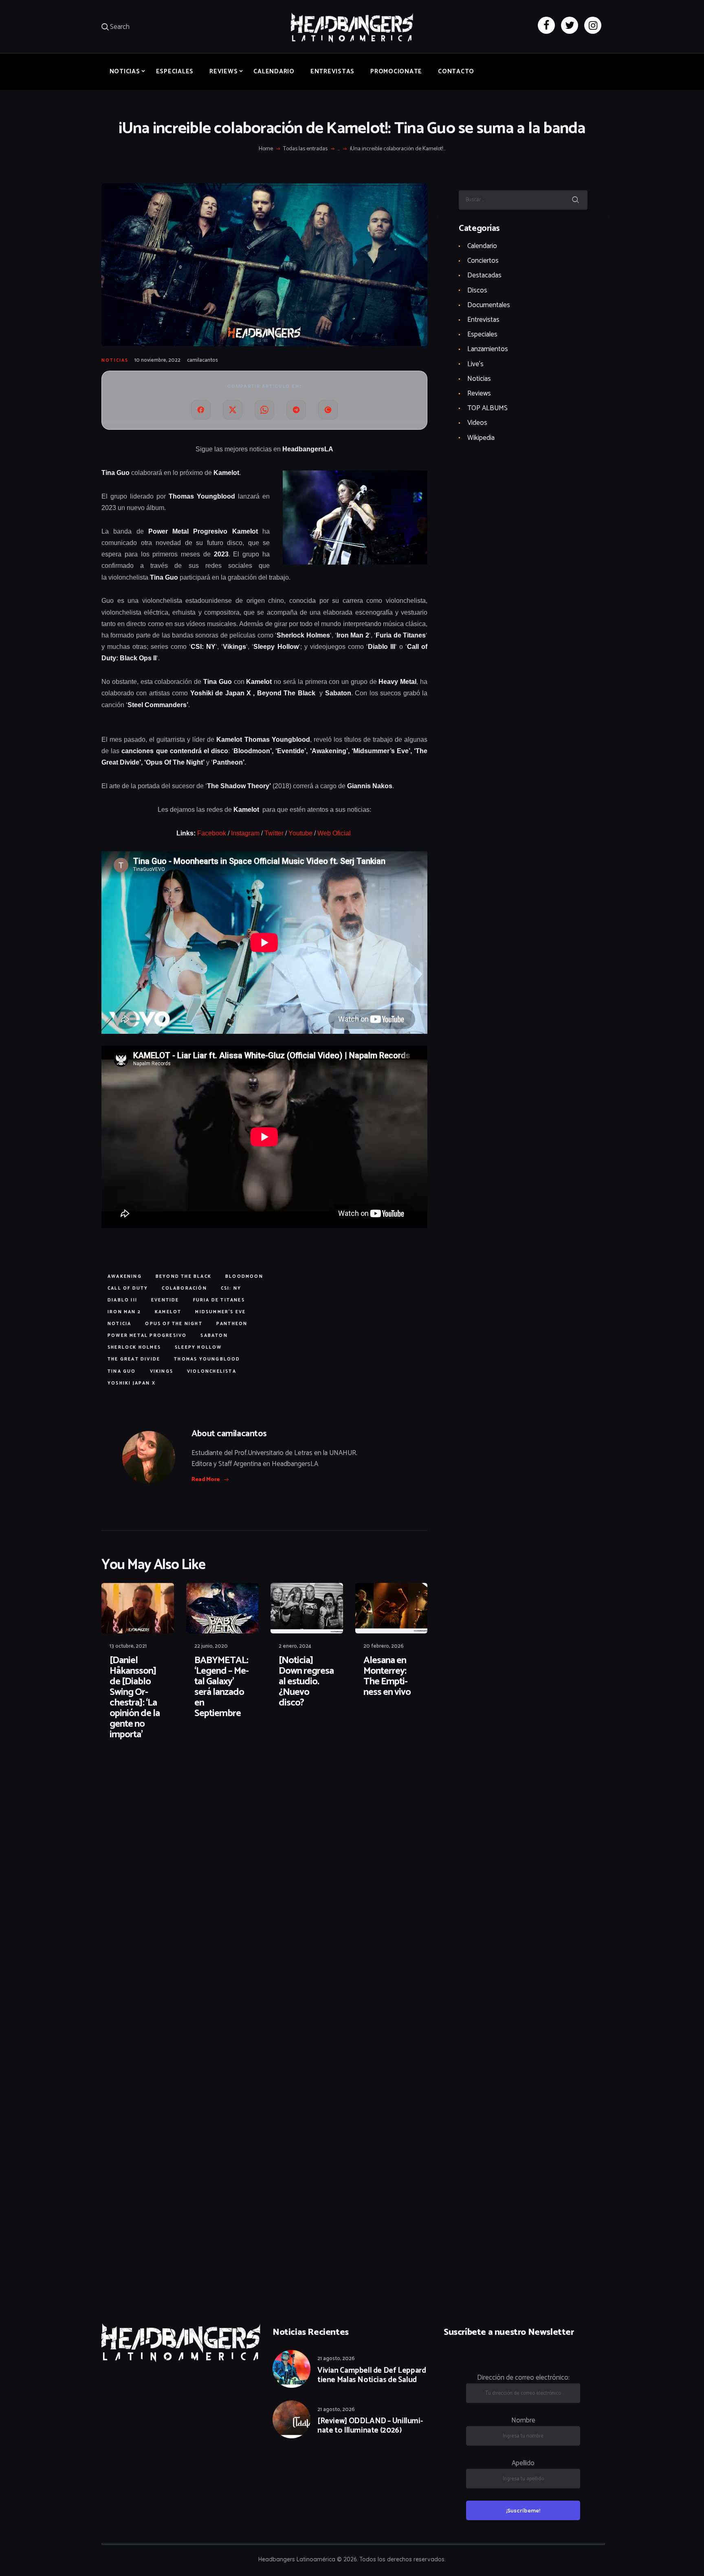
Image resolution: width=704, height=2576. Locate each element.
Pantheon (232, 1324)
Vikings (162, 1372)
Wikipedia (481, 438)
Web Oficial (335, 833)
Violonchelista (212, 1372)
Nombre (523, 2420)
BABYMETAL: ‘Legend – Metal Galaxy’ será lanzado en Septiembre (222, 1687)
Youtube (300, 833)
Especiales (482, 334)
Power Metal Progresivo (147, 1336)
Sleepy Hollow (198, 1347)
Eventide (165, 1300)
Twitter (274, 833)
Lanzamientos (488, 349)
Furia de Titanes (219, 1300)
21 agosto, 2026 (336, 2359)
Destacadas (484, 275)
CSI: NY (231, 1288)
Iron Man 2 (124, 1312)
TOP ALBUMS (487, 408)
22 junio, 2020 (211, 1646)
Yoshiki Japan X (132, 1383)
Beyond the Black (184, 1277)
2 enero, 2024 (295, 1646)
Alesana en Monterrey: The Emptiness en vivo (387, 1677)
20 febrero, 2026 (384, 1646)
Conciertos (483, 261)
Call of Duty (128, 1288)
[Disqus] (165, 1773)
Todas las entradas (305, 149)
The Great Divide (134, 1359)
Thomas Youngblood (207, 1359)
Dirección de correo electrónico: (523, 2378)
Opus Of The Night (174, 1324)
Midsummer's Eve (220, 1312)
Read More (206, 1480)
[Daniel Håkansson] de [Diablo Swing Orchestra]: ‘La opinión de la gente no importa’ (135, 1698)
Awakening (125, 1277)
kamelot (168, 1312)
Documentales (489, 305)
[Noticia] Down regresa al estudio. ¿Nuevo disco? (306, 1682)
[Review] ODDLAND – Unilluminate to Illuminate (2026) (370, 2426)
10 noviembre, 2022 (157, 360)
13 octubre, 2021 (128, 1646)
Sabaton (214, 1336)
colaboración (184, 1288)
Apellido (523, 2463)
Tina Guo (122, 1372)
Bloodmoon (244, 1277)
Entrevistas (483, 320)
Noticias (115, 360)
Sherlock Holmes (134, 1347)
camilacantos (202, 360)
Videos (477, 423)
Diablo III (122, 1300)
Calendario (482, 246)
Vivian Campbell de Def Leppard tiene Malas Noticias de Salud (372, 2376)
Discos (477, 290)
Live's (475, 364)
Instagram (245, 833)
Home (266, 149)
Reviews (479, 393)
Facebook (212, 833)
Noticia (119, 1324)
